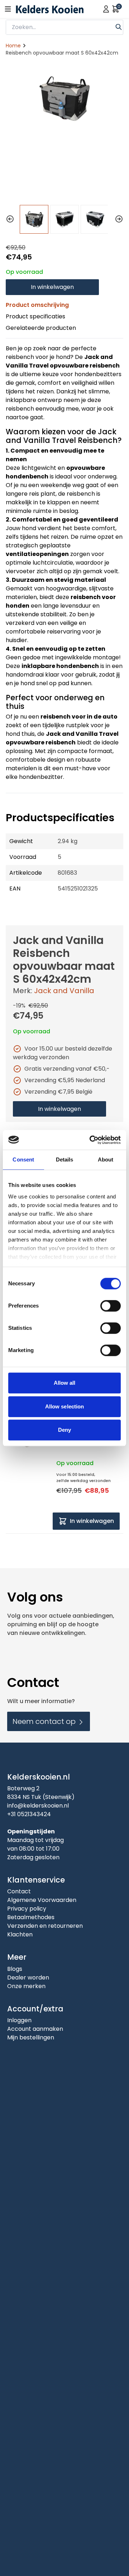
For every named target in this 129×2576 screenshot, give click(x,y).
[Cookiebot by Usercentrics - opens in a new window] (91, 1140)
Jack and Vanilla (64, 991)
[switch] (111, 1306)
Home (13, 46)
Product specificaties (35, 316)
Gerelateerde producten (41, 328)
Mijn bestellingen (31, 2037)
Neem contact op (45, 1721)
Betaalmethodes (31, 1917)
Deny (64, 1430)
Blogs (15, 1969)
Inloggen (19, 2020)
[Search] (119, 26)
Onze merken (26, 1986)
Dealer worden (28, 1977)
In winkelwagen (52, 287)
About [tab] (106, 1160)
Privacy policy (27, 1909)
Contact (19, 1891)
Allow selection (65, 1406)
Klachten (20, 1934)
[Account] (106, 9)
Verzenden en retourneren (45, 1926)
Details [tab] (65, 1160)
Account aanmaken (35, 2029)
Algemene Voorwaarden (42, 1900)
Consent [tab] (23, 1160)
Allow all (65, 1383)
